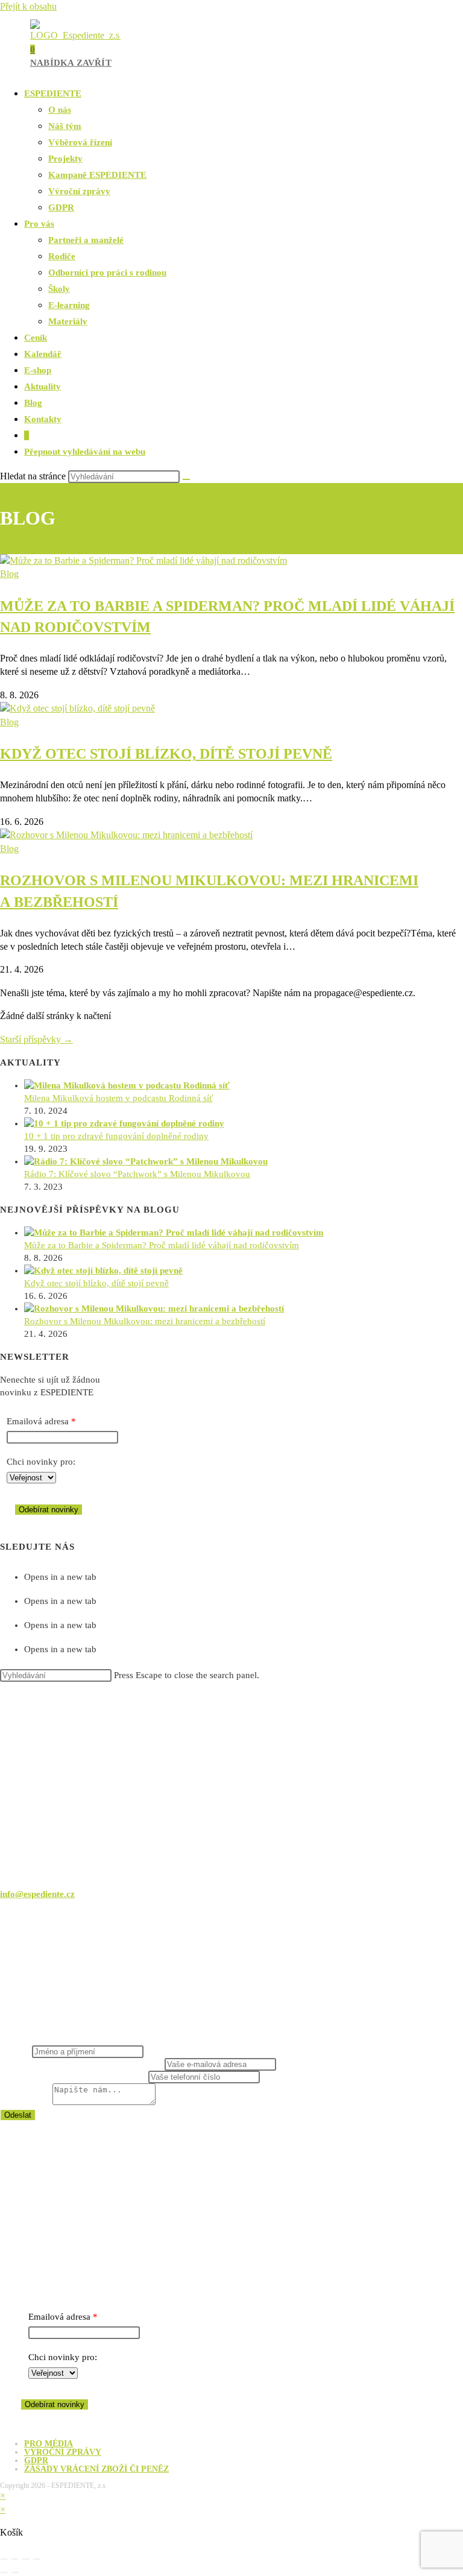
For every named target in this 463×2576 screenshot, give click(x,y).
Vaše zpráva (26, 2102)
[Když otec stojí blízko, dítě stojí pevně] (103, 1271)
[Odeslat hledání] (186, 479)
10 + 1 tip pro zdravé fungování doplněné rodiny (116, 1136)
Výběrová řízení (80, 142)
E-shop (38, 370)
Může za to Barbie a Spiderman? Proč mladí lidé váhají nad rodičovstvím (162, 1245)
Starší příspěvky (36, 1039)
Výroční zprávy (79, 191)
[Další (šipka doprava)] (15, 2572)
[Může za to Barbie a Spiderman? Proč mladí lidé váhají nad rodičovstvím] (174, 1233)
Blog (33, 403)
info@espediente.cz (37, 1894)
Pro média (49, 2444)
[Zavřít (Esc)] (37, 2559)
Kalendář (43, 354)
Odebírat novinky (49, 1510)
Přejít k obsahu (28, 6)
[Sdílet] (26, 2559)
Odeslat (18, 2115)
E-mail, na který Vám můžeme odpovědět (82, 2064)
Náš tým (65, 126)
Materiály (68, 321)
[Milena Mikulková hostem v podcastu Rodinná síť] (127, 1085)
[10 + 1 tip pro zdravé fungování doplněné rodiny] (124, 1123)
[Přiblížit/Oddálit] (4, 2559)
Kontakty (43, 419)
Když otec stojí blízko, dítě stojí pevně (166, 754)
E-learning (69, 305)
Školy (59, 289)
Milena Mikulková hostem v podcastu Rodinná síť (118, 1098)
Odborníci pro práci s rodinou (107, 273)
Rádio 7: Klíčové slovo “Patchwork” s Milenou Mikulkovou (137, 1174)
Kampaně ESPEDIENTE (97, 175)
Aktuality (43, 387)
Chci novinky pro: (41, 1462)
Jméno (16, 2051)
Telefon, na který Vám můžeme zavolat (74, 2077)
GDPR (61, 207)
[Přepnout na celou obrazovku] (15, 2559)
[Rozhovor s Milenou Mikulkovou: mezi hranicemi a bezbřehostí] (154, 1309)
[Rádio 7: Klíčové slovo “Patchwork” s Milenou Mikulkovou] (146, 1161)
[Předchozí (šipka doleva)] (4, 2572)
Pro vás (39, 224)
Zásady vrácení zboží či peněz (96, 2469)
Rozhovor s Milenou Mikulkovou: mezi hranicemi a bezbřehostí (145, 1321)
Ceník (36, 338)
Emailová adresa (38, 1421)
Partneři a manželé (86, 240)
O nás (60, 110)
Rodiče (62, 256)
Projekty (65, 159)
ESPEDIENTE (53, 93)
